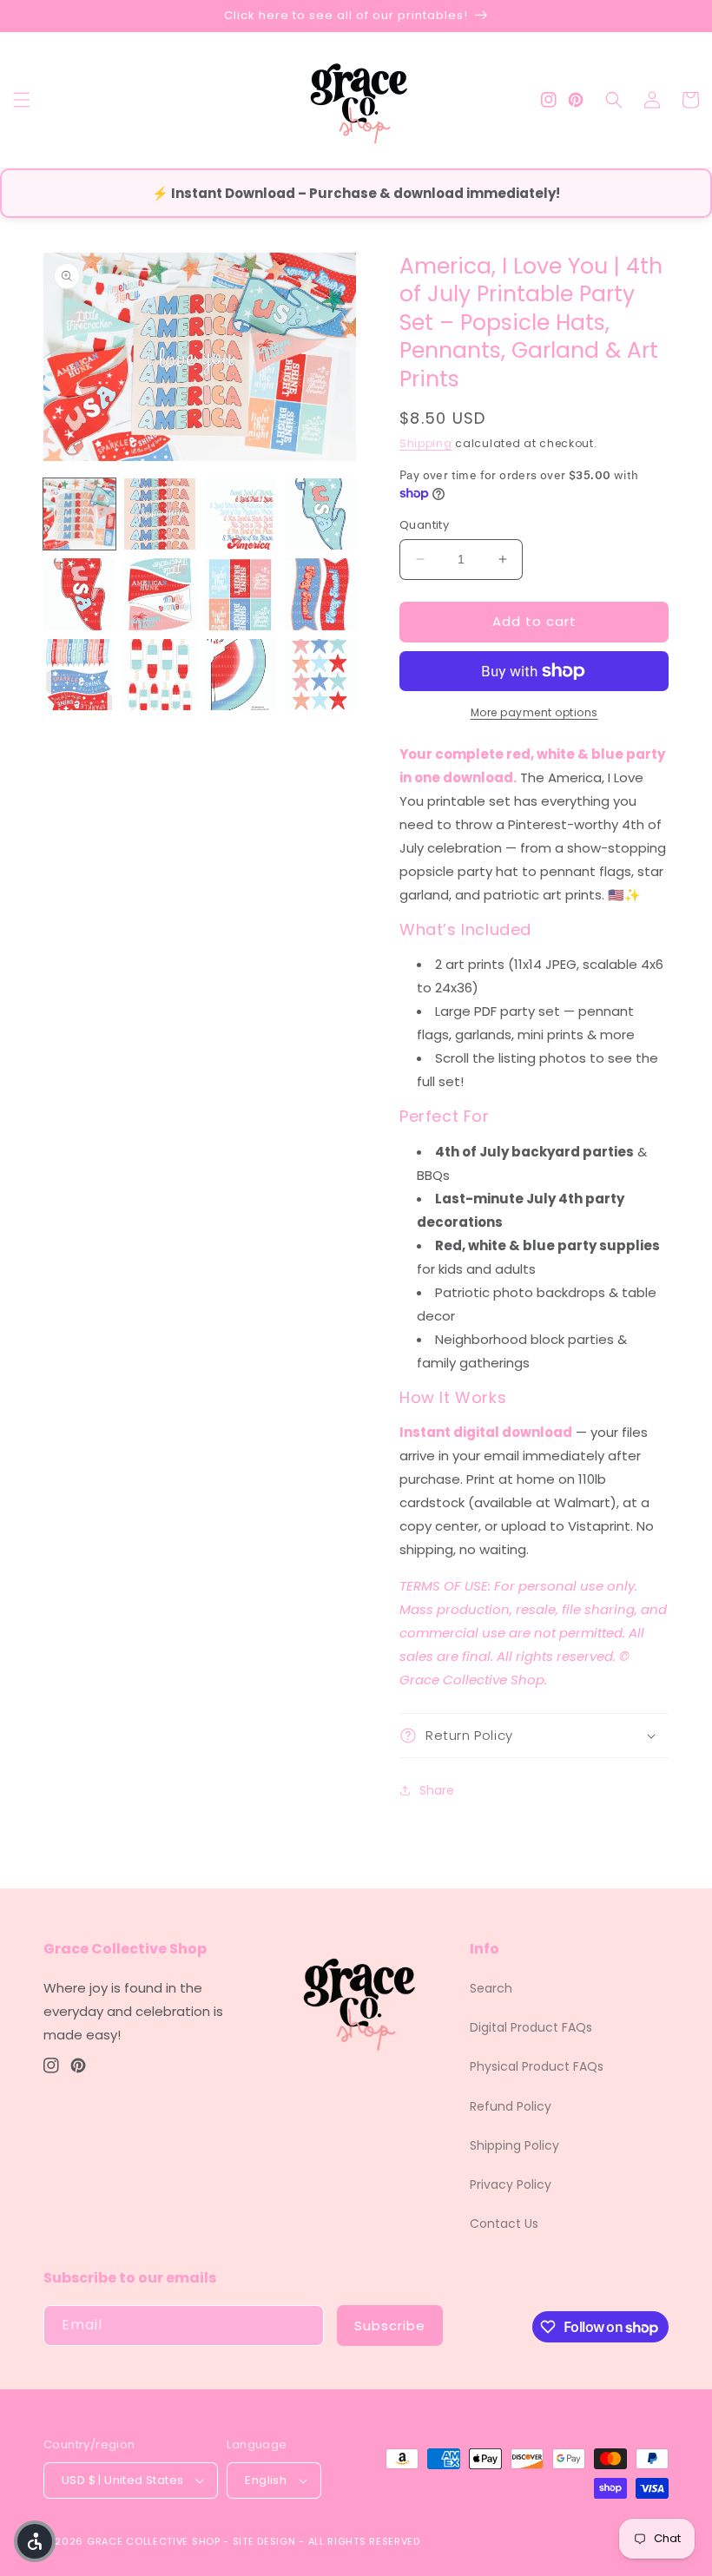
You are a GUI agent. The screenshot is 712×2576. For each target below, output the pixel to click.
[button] (22, 100)
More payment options (534, 712)
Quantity (424, 525)
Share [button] (437, 1790)
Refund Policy (511, 2106)
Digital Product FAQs (531, 2027)
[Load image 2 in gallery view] (160, 514)
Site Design (264, 2541)
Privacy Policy (511, 2184)
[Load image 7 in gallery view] (240, 594)
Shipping (426, 443)
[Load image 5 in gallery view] (79, 594)
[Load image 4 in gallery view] (321, 514)
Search (491, 1988)
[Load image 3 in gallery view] (240, 514)
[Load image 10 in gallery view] (160, 675)
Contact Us (504, 2224)
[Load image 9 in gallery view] (79, 675)
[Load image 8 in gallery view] (321, 594)
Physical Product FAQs (537, 2066)
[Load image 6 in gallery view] (160, 594)
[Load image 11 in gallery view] (240, 675)
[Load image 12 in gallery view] (321, 675)
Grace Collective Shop (154, 2541)
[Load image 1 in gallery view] (79, 514)
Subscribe (390, 2326)
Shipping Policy (514, 2145)
